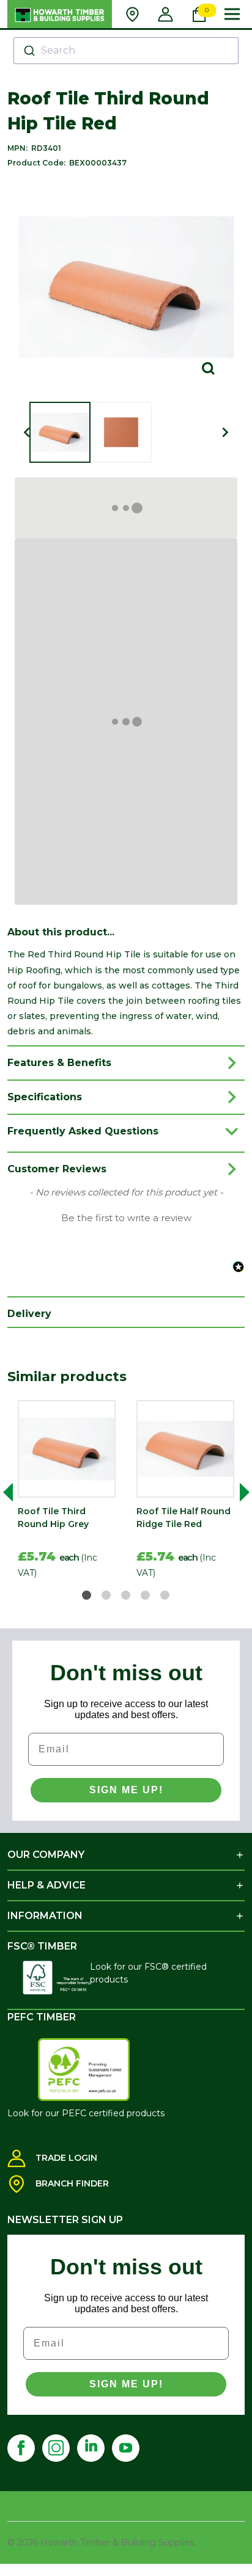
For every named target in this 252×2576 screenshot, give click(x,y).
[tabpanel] (67, 1492)
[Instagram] (56, 2448)
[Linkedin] (91, 2448)
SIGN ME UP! (126, 1790)
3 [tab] (126, 1596)
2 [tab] (107, 1596)
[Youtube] (126, 2448)
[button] (126, 1217)
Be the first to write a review (126, 1218)
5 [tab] (165, 1596)
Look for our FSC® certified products (148, 1973)
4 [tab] (146, 1596)
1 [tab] (87, 1596)
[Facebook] (21, 2448)
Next (240, 1492)
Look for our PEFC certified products (86, 2113)
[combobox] (126, 51)
